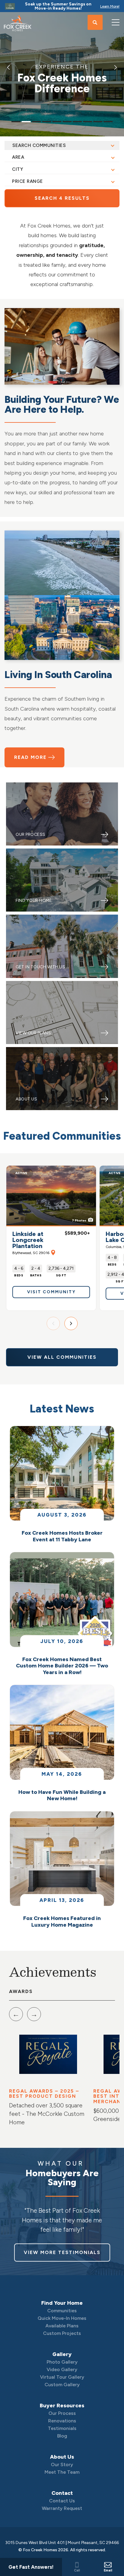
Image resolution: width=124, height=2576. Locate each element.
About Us (62, 2457)
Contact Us (62, 2501)
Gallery (62, 2354)
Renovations (62, 2421)
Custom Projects (62, 2333)
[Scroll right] (71, 1323)
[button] (95, 23)
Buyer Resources (62, 2406)
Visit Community (51, 1292)
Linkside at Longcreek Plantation (31, 1243)
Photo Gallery (62, 2362)
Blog (62, 2436)
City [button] (18, 169)
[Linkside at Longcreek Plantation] (52, 1252)
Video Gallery (62, 2369)
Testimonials (62, 2428)
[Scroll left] (53, 1323)
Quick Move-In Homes (62, 2318)
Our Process (62, 2413)
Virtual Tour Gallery (62, 2377)
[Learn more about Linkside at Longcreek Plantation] (51, 1196)
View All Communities (62, 1357)
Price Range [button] (28, 181)
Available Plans (62, 2326)
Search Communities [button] (39, 145)
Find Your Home (62, 2303)
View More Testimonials (62, 2252)
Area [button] (18, 157)
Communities (62, 2311)
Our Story (62, 2465)
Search (62, 198)
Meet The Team (62, 2472)
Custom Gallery (62, 2385)
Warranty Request (62, 2508)
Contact (62, 2493)
